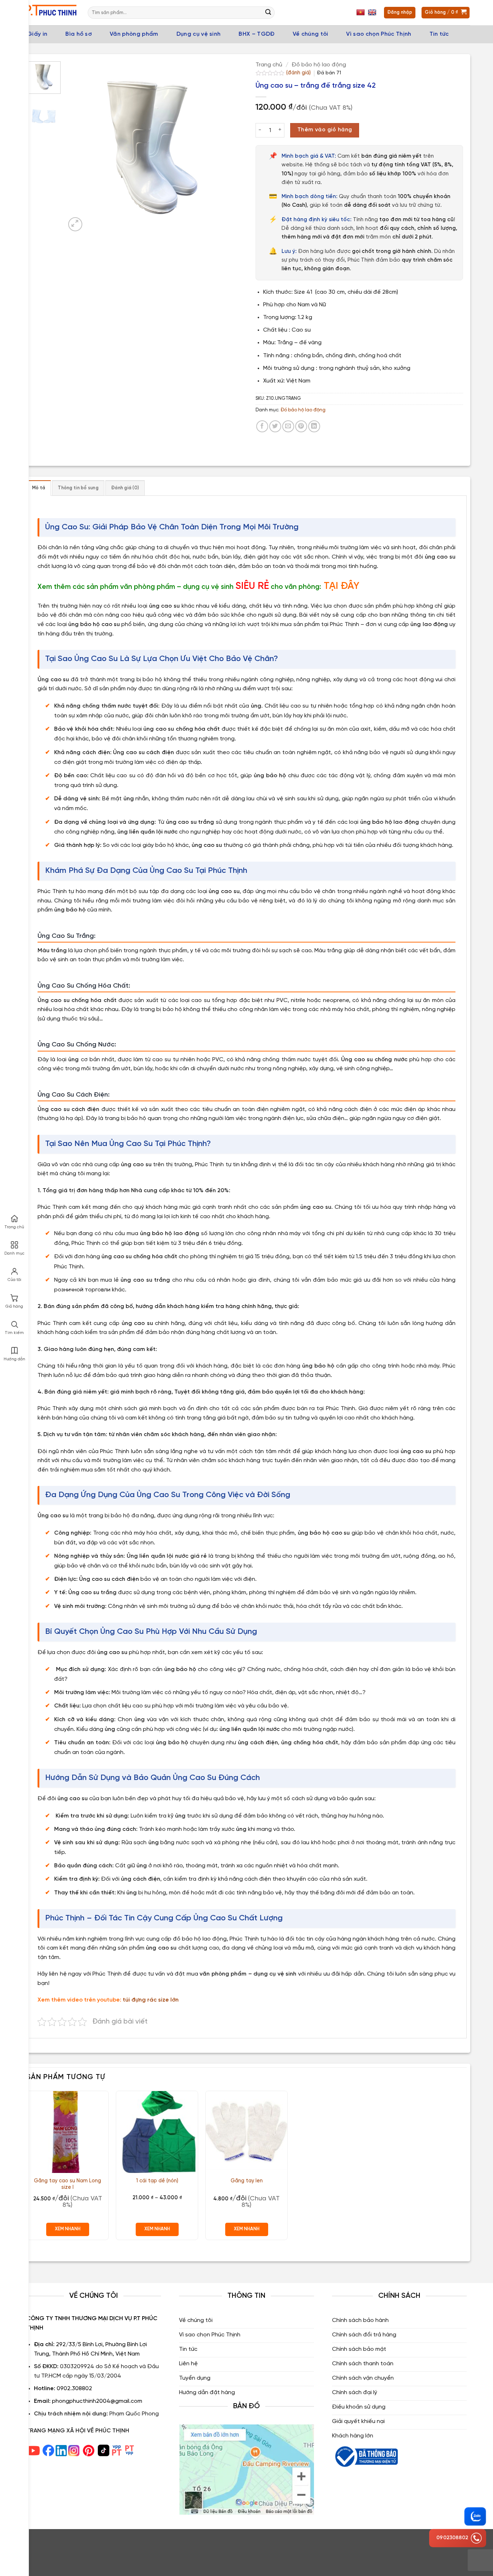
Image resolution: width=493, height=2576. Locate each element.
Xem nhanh (68, 2229)
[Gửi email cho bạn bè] (288, 426)
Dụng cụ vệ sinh (199, 34)
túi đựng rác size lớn (151, 2000)
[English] (373, 13)
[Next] (225, 147)
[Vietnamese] (361, 13)
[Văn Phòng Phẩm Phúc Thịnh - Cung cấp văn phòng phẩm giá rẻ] (50, 13)
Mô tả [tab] (39, 488)
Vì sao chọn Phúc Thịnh (379, 34)
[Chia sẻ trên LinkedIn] (314, 426)
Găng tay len (247, 2181)
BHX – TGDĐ (256, 34)
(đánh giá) (299, 73)
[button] (75, 224)
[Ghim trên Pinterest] (301, 426)
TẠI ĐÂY (342, 586)
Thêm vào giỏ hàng (325, 130)
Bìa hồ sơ (78, 34)
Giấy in (37, 34)
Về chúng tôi (311, 34)
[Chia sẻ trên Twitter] (275, 426)
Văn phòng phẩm (134, 34)
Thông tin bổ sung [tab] (78, 488)
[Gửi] (268, 13)
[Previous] (78, 147)
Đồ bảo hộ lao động (319, 65)
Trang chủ (269, 65)
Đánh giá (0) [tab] (125, 488)
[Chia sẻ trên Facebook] (262, 426)
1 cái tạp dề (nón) (157, 2181)
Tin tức (439, 34)
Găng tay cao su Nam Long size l (67, 2184)
